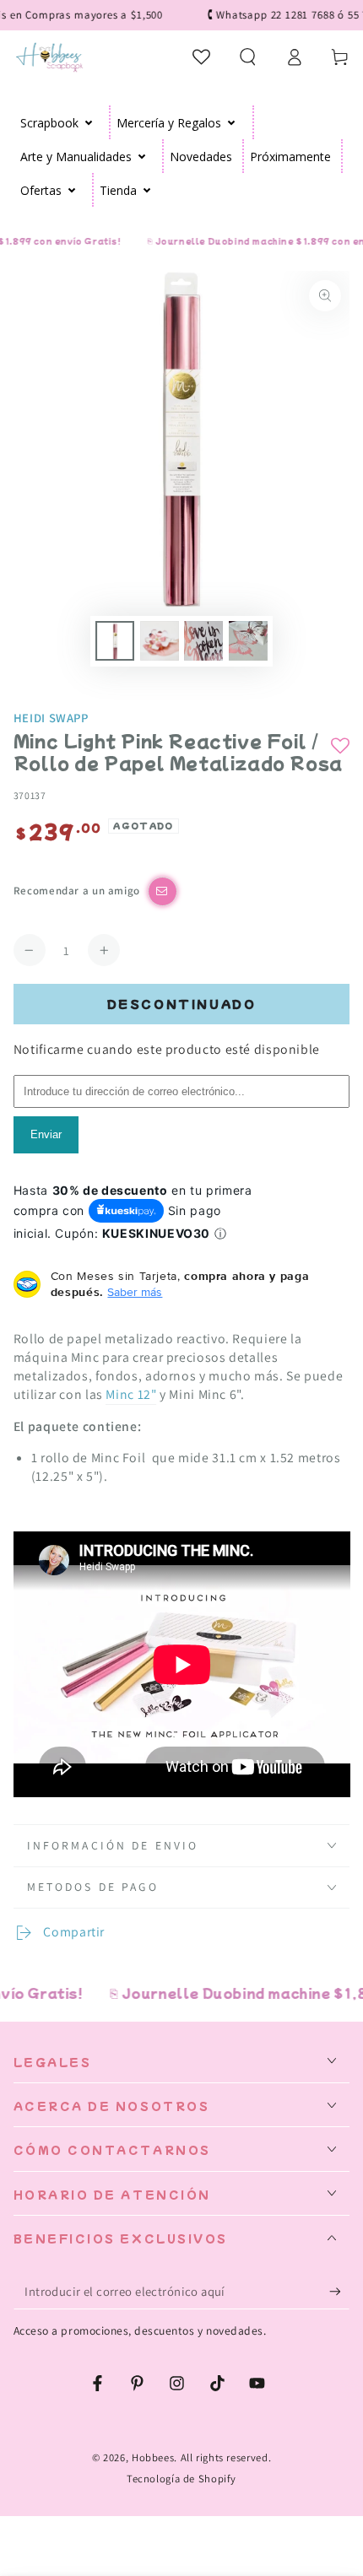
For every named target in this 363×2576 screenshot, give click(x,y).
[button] (248, 57)
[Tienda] (147, 190)
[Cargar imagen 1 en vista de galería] (115, 641)
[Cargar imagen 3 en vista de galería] (203, 641)
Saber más (135, 1292)
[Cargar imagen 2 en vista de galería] (160, 641)
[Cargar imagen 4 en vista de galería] (248, 641)
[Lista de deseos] (202, 57)
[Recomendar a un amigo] (163, 891)
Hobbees (153, 2457)
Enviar (46, 1134)
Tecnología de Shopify (181, 2479)
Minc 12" (131, 1394)
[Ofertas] (72, 190)
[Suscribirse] (339, 2292)
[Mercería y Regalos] (232, 122)
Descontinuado (182, 1004)
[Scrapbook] (89, 122)
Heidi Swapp (51, 718)
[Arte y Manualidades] (142, 156)
